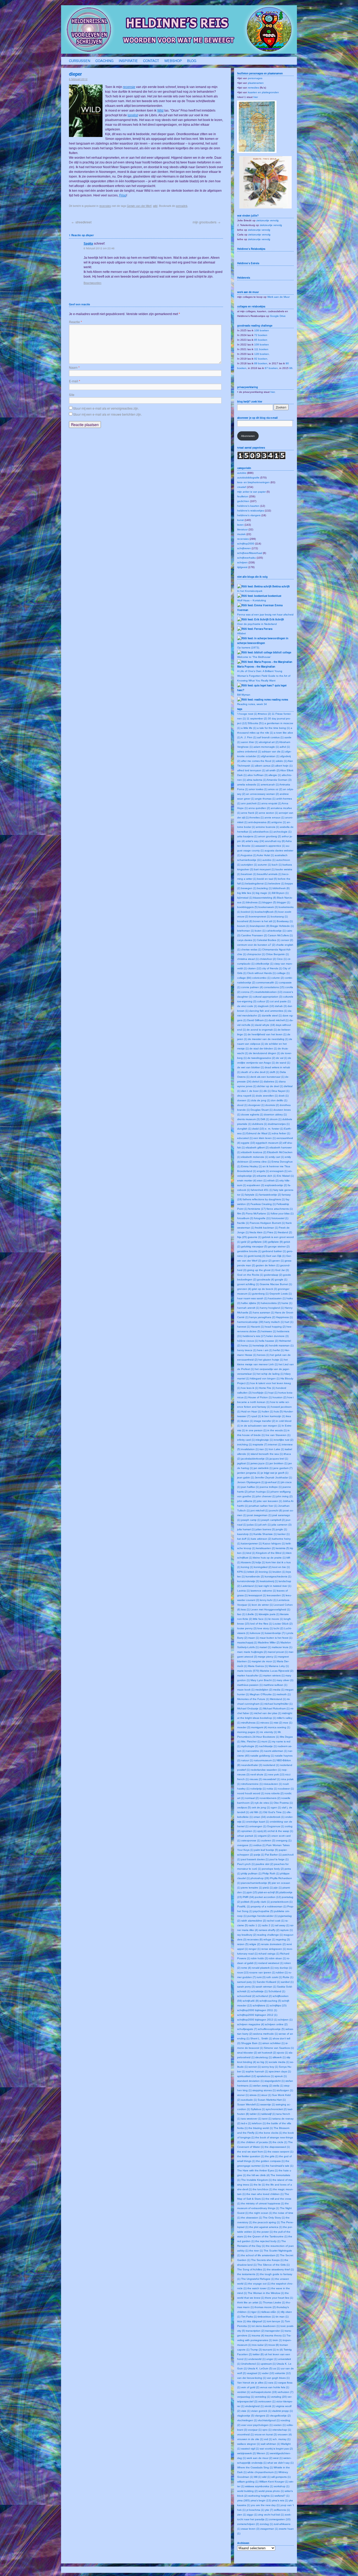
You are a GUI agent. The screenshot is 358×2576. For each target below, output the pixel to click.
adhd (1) (285, 747)
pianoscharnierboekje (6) (256, 1883)
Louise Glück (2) (283, 1624)
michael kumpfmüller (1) (278, 1704)
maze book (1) (246, 1690)
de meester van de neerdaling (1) (268, 1039)
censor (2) (287, 940)
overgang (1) (284, 1840)
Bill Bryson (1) (280, 893)
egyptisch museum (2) (269, 1143)
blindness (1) (254, 902)
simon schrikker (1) (273, 2043)
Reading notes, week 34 (252, 704)
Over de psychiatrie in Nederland (257, 624)
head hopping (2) (275, 1327)
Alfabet (242, 633)
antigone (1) (279, 822)
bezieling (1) (264, 888)
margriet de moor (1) (264, 1661)
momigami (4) (259, 1727)
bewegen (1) (249, 888)
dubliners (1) (260, 1124)
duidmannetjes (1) (279, 1124)
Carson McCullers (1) (280, 935)
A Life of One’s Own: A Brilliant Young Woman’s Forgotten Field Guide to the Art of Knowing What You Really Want (264, 676)
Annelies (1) (256, 818)
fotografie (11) (262, 1218)
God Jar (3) (282, 1270)
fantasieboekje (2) (270, 1195)
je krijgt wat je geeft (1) (275, 1473)
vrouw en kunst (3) (266, 2434)
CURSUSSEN (80, 61)
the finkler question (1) (251, 2156)
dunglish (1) (244, 1129)
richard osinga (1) (269, 1954)
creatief (242, 487)
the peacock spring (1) (266, 2222)
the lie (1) (259, 2185)
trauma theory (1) (275, 2335)
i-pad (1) (256, 1416)
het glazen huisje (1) (271, 1360)
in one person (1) (256, 1430)
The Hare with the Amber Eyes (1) (257, 2170)
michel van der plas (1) (268, 1713)
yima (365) (243, 2500)
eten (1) (262, 1180)
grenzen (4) (244, 1289)
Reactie (75, 322)
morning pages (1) (248, 1732)
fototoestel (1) (280, 1218)
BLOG (192, 61)
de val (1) (282, 1058)
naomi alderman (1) (276, 1751)
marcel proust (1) (278, 1652)
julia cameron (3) (281, 1525)
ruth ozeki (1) (274, 1977)
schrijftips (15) (278, 2005)
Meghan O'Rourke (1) (263, 1694)
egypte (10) (248, 1143)
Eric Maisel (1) (285, 1176)
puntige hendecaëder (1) (262, 1916)
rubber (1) (282, 1972)
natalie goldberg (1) (262, 1756)
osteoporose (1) (251, 1840)
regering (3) (283, 1939)
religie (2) (255, 1944)
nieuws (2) (256, 1779)
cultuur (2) (263, 1001)
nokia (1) (272, 1789)
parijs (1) (259, 1855)
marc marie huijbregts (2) (252, 1652)
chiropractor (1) (256, 954)
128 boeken (262, 354)
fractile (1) (243, 1223)
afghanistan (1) (270, 756)
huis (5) (278, 1411)
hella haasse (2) (268, 1341)
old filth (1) (256, 1812)
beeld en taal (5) (267, 879)
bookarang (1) (279, 917)
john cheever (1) (266, 1496)
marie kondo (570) (248, 1671)
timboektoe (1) (266, 2317)
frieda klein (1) (258, 1232)
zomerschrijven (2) (248, 2524)
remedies (253, 88)
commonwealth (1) (267, 982)
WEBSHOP (173, 61)
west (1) (278, 2458)
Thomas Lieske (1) (274, 2302)
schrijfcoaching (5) (270, 2001)
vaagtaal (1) (254, 2373)
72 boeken (261, 335)
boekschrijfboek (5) (266, 912)
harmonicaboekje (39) (250, 1322)
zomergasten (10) (280, 2519)
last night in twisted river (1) (275, 1586)
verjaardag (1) (246, 2397)
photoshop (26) (260, 1878)
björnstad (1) (245, 898)
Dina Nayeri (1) (280, 1091)
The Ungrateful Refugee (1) (258, 2279)
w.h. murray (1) (282, 2439)
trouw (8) (274, 2345)
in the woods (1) (277, 1430)
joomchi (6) (276, 1510)
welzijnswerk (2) (246, 2453)
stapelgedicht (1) (275, 2081)
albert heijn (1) (284, 766)
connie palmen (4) (252, 987)
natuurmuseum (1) (265, 1760)
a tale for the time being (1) (273, 728)
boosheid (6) (245, 921)
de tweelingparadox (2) (261, 1058)
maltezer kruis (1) (282, 1647)
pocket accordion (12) (268, 1897)
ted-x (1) (246, 2123)
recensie (129, 87)
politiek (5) (247, 1902)
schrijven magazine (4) (251, 2024)
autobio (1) (269, 860)
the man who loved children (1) (265, 2194)
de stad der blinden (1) (263, 1048)
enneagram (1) (279, 1171)
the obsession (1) (252, 2218)
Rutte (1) (288, 1977)
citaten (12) (254, 968)
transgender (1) (275, 2331)
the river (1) (256, 2251)
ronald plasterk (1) (263, 1968)
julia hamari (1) (246, 1529)
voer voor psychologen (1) (257, 2425)
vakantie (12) (283, 2373)
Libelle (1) (252, 1614)
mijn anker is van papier (251, 492)
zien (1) (242, 2515)
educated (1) (245, 1138)
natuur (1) (247, 1760)
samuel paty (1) (246, 1982)
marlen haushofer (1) (250, 1675)
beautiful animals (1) (269, 874)
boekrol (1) (248, 912)
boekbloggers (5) (247, 907)
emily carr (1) (276, 1157)
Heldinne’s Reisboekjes (251, 249)
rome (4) (246, 1968)
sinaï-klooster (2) (247, 2053)
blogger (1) (284, 902)
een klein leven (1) (265, 1138)
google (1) (281, 1279)
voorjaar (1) (255, 2430)
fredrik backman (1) (267, 1228)
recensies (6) (255, 1939)
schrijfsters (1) (261, 2005)
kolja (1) (260, 1562)
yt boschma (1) (255, 2510)
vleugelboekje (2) (280, 2416)
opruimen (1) (249, 1831)
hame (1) (287, 1303)
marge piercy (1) (268, 1657)
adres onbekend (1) (249, 752)
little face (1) (260, 1619)
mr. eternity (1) (268, 1732)
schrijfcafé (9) (251, 2001)
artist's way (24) (255, 841)
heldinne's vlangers (249, 515)
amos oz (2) (275, 789)
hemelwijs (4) (260, 1345)
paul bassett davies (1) (255, 1859)
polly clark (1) (262, 1902)
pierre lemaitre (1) (252, 1888)
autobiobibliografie (248, 478)
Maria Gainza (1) (258, 1666)
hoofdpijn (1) (260, 1393)
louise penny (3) (247, 1628)
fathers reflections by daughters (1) (264, 1199)
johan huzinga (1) (259, 1492)
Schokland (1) (277, 1991)
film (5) (241, 1213)
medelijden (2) (264, 1690)
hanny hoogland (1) (272, 1308)
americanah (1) (270, 785)
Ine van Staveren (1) (278, 1435)
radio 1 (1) (255, 1925)
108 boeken (262, 330)
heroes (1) (263, 1355)
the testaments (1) (248, 2274)
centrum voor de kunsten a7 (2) (256, 945)
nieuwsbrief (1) (271, 1779)
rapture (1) (286, 1930)
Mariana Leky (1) (279, 1666)
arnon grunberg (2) (270, 836)
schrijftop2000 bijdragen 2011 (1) (257, 2010)
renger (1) (255, 1949)
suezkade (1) (249, 2100)
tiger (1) (256, 2312)
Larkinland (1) (249, 1586)
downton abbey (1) (275, 1114)
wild (155, 206)
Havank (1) (257, 1327)
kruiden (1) (279, 1572)
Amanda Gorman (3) (279, 780)
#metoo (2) (264, 714)
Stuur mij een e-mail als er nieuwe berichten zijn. (107, 414)
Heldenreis (244, 278)
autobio (242, 473)
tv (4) (280, 2350)
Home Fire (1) (267, 1388)
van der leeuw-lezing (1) (252, 2378)
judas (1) (252, 1525)
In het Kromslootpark (250, 591)
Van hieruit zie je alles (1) (252, 2383)
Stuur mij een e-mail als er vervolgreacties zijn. (106, 408)
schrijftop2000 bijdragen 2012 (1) (257, 2015)
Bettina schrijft (281, 586)
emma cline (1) (262, 1162)
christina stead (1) (248, 959)
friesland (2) (285, 1232)
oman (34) (260, 1817)
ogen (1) (276, 1807)
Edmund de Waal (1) (259, 1133)
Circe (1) (282, 959)
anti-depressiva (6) (259, 822)
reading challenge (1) (270, 1935)
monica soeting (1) (279, 1727)
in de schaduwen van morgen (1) (261, 1426)
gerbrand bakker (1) (274, 1251)
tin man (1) (282, 2317)
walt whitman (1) (270, 2444)
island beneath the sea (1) (267, 1454)
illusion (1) (247, 1421)
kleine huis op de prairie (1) (269, 1558)
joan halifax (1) (250, 1487)
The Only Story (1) (274, 2218)
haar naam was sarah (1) (252, 1298)
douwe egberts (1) (252, 1114)
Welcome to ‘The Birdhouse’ (254, 657)
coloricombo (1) (261, 978)
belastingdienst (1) (256, 884)
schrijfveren (244, 548)
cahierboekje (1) (276, 931)
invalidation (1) (250, 1449)
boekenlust (275, 596)
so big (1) (262, 2062)
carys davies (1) (247, 940)
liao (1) (241, 1614)
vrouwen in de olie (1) (250, 2439)
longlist (133, 115)
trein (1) (277, 2340)
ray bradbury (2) (247, 1935)
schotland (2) (264, 1996)
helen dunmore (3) (277, 1336)
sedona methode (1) (265, 2034)
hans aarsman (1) (264, 1312)
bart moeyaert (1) (264, 869)
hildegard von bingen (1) (265, 1378)
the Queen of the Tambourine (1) (268, 2236)
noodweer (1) (286, 1789)
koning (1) (247, 1567)
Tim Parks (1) (249, 2317)
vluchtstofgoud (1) (269, 2420)
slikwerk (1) (279, 2057)
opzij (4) (262, 1831)
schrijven (242, 562)
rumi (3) (261, 1977)
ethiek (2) (273, 1180)
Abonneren (248, 436)
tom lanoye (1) (275, 2321)
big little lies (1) (246, 893)
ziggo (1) (252, 2515)
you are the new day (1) (265, 2505)
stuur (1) (266, 2095)
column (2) (278, 978)
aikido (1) (281, 761)
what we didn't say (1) (280, 2463)
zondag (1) (266, 2524)
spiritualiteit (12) (247, 2076)
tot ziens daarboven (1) (266, 2326)
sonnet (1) (255, 2067)
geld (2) (246, 1242)
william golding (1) (248, 2482)
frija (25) (242, 1237)
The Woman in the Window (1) (266, 2293)
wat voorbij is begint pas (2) (276, 2449)
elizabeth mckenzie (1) (255, 1157)
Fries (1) (272, 1232)
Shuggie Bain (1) (251, 2043)
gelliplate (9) (275, 1242)
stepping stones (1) (264, 2090)
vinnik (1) (270, 2406)
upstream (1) (268, 2364)
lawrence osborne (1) (263, 1591)
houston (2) (280, 1397)
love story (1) (265, 1628)
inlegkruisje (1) (264, 1440)
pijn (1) (278, 1888)
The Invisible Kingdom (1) (256, 2180)
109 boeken (262, 345)
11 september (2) (257, 719)
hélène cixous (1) (248, 1341)
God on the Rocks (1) (250, 1275)
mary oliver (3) (285, 1680)
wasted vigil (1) (250, 2449)
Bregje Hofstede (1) (282, 926)
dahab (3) (281, 1006)
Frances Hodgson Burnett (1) (267, 1223)
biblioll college (282, 652)
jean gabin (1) (246, 1477)
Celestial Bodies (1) (268, 940)
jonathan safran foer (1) (263, 1506)
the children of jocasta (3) (256, 2142)
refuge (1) (269, 1939)
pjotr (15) (252, 1892)
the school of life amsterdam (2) (260, 2255)
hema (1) (246, 1345)
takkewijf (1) (268, 2114)
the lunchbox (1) (262, 2189)
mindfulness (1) (250, 1723)
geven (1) (278, 1261)
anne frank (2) (250, 813)
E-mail (75, 381)
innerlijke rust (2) (283, 1440)
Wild (160, 111)
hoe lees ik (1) (250, 1388)
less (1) (245, 1609)
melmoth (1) (284, 1694)
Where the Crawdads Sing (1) (255, 2467)
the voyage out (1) (259, 2284)
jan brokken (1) (278, 1463)
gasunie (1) (254, 1237)
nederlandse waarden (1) (266, 1770)
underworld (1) (257, 2359)
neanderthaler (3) (252, 1765)
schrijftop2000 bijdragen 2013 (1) (257, 2020)
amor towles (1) (258, 789)
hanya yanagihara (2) (262, 1317)
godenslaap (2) (273, 1275)
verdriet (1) (244, 2392)
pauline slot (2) (264, 1864)
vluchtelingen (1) (247, 2420)
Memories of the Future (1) (253, 1699)
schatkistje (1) (259, 1991)
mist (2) (278, 1723)
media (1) (279, 1690)
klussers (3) (248, 1562)
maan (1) (254, 1638)
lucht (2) (278, 1628)
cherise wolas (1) (251, 950)
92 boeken (261, 359)
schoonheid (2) (246, 1996)
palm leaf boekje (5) (266, 1850)
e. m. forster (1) (274, 1129)
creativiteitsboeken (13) (268, 992)
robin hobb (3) (259, 1958)
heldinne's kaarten (248, 506)
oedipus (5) (244, 1807)
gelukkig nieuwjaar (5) (254, 1246)
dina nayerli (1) (246, 1096)
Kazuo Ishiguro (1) (274, 1543)
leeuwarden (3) (276, 1595)
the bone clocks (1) (271, 2133)
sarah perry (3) (246, 1987)
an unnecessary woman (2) (262, 794)
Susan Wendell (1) (248, 2104)
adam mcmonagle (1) (266, 747)
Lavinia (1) (243, 1591)
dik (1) (267, 1091)
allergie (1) (275, 775)
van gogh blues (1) (278, 2378)
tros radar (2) (260, 2345)
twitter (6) (258, 2354)
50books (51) (256, 723)
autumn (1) (264, 865)
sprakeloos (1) (265, 2076)
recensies (105, 206)
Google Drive (278, 316)
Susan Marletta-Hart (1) (272, 2100)
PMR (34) (248, 1897)
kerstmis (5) (283, 1548)
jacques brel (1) (279, 1459)
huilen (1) (267, 1411)
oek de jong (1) (261, 1807)
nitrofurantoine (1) (252, 1784)
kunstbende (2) (255, 1576)
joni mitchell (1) (259, 1510)
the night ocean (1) (261, 2213)
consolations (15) (274, 987)
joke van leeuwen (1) (269, 1501)
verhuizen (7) (285, 2392)
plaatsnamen (256, 83)
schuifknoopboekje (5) (271, 2029)
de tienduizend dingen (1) (265, 1053)
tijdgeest (242, 567)
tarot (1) (267, 2119)
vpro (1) (267, 2430)
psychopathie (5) (263, 1911)
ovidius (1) (259, 1845)
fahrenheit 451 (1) (262, 1190)
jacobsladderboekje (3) (255, 1459)
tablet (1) (255, 2114)
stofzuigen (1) (285, 2090)
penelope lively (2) (273, 1869)
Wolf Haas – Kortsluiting (252, 600)
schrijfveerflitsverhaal (250, 553)
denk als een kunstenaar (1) (267, 1077)
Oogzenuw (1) (276, 1826)
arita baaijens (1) (247, 836)
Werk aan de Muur (278, 297)
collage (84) (244, 978)
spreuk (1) (281, 2076)
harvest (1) (244, 1327)
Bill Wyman (244, 695)
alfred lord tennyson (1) (251, 770)
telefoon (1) (259, 2123)
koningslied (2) (263, 1567)
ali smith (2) (273, 770)
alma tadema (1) (256, 780)
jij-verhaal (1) (273, 1482)
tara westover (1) (251, 2119)
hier (256, 97)
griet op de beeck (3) (264, 1289)
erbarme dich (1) (266, 1176)
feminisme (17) (257, 1209)
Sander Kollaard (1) (268, 1982)
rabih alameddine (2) (254, 1921)
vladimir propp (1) (282, 2411)
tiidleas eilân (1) (271, 2312)
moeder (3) (244, 1727)
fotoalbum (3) (245, 1218)
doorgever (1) (256, 1105)
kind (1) (251, 1553)
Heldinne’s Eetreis (248, 263)
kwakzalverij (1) (269, 1581)
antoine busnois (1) (267, 827)
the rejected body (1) (268, 2241)
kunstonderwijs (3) (248, 1581)
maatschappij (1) (247, 1642)
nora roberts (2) (274, 1793)
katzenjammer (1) (251, 1543)
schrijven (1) (285, 2020)
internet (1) (275, 1444)
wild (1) (266, 2477)
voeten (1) (280, 2425)
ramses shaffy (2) (269, 1930)
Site (72, 395)
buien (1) (260, 931)
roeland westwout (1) (271, 1963)
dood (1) (242, 1105)
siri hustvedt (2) (267, 2053)
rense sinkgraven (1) (274, 1949)
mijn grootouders (207, 222)
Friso (123, 195)
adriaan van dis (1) (273, 752)
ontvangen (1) (258, 1826)
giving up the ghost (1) (261, 1270)
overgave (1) (245, 1845)
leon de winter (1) (262, 1605)
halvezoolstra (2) (271, 1303)
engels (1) (263, 1171)
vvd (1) (268, 2439)
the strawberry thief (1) (280, 2269)
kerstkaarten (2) (265, 1548)
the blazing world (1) (261, 2128)
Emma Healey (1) (251, 1166)
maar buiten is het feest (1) (276, 1638)
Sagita (88, 244)
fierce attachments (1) (280, 1209)
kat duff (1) (244, 1539)
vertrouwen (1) (267, 2401)
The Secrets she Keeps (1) (267, 2260)
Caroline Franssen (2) (254, 935)
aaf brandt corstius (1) (270, 737)
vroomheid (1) (245, 2434)
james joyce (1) (260, 1463)
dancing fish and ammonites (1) (268, 1011)
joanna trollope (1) (271, 1487)
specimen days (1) (280, 2071)
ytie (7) (269, 2510)
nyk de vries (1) (264, 1803)
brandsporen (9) (260, 926)
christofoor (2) (268, 959)
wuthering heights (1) (261, 2496)
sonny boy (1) (270, 2067)
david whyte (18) (265, 1025)
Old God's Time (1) (274, 1812)
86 (291, 368)
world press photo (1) (271, 2491)
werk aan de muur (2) (259, 2458)
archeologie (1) (282, 832)
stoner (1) (243, 2095)
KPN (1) (242, 1572)
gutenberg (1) (260, 1294)
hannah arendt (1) (248, 1308)
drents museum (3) (248, 1119)
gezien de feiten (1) (268, 1265)
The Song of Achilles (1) (252, 2269)
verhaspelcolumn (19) (264, 2392)
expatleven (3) (256, 1185)
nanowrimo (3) (255, 1751)
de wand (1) (283, 1063)
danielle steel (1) (272, 1015)
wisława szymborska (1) (259, 2486)
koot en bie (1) (281, 1567)
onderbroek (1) (275, 1817)
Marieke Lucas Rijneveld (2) (277, 1671)
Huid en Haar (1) (251, 1411)
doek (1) (284, 1096)
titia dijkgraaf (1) (256, 2321)
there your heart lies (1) (279, 2298)
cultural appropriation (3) (268, 997)
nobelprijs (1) (258, 1789)
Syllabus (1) (258, 2109)
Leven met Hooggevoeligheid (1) (270, 1609)
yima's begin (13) (261, 2500)
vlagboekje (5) (246, 2416)
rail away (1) (282, 1925)
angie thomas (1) (265, 799)
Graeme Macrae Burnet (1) (276, 1284)
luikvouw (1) (257, 1633)
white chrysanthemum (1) (262, 2472)
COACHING (104, 61)
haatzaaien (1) (277, 1298)
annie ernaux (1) (274, 818)
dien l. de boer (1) (252, 1091)
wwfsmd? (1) (282, 2496)
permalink (182, 206)
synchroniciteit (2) (276, 2109)
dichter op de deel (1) (270, 1086)
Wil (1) (258, 2477)
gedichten (243, 501)
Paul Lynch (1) (246, 1864)
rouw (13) (243, 1972)
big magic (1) (264, 893)
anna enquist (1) (271, 803)
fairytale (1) (252, 1195)
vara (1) (273, 2383)
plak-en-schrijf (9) (268, 1892)
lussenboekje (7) (275, 1633)
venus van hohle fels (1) (275, 2387)
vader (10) (268, 2373)
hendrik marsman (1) (281, 1345)
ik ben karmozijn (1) (273, 1416)
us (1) (276, 2368)
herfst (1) (278, 1350)
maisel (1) (265, 1647)
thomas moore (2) (265, 2307)
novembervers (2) (270, 1798)
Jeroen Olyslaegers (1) (251, 1482)
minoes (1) (267, 1723)
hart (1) (289, 1322)
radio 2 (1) (268, 1925)
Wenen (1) (263, 2453)
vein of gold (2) (250, 2387)
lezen (240, 525)
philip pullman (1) (251, 1873)
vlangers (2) (262, 2416)
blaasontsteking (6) (265, 898)
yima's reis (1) (280, 2500)
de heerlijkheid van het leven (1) (267, 1034)
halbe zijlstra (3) (251, 1303)
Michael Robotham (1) (276, 1708)
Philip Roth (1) (271, 1873)
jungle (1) (281, 1529)
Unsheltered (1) (250, 2364)
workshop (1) (282, 2486)
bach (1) (277, 865)
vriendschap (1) (282, 2430)
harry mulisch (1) (274, 1322)
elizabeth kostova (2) (254, 1152)
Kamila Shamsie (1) (265, 1534)
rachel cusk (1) (276, 1921)
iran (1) (264, 1449)
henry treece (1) (247, 1350)
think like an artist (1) (250, 2302)
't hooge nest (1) (247, 714)
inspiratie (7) (260, 1444)
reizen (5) (243, 1944)
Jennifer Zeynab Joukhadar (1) (273, 1477)
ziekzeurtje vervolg (267, 220)
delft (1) (275, 1072)
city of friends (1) (272, 968)
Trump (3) (256, 2350)
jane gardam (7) (283, 1468)
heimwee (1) (269, 1331)
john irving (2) (284, 1496)
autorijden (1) (249, 865)
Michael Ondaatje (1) (250, 1708)
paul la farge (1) (279, 1859)
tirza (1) (242, 2321)
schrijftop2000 (246, 544)
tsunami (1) (269, 2350)
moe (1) (288, 1723)
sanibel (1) (287, 1982)
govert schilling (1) (248, 1284)
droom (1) (276, 1119)
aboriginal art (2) (269, 742)
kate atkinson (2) (261, 1539)
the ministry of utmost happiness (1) (263, 2203)
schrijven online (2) (276, 2024)
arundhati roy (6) (275, 841)
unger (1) (272, 2359)
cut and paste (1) (280, 1001)
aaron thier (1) (250, 742)
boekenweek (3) (268, 907)
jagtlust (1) (243, 1463)
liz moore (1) (276, 1619)
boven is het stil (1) (265, 921)
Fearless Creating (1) (263, 1204)
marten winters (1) (274, 1675)
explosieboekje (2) (276, 1185)
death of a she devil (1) (255, 1072)
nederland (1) (271, 1765)
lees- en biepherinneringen (253, 482)
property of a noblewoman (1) (269, 1906)
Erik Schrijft (277, 619)
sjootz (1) (283, 2053)
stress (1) (255, 2095)
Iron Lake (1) (276, 1449)
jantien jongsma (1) (249, 1473)
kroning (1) (265, 1572)
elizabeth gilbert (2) (257, 1147)
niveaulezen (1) (273, 1784)
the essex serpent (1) (280, 2152)
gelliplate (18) (259, 1242)
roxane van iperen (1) (262, 1972)
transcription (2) (255, 2331)
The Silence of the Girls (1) (273, 2265)
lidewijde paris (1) (269, 1614)
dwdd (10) (258, 1129)
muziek (241, 534)
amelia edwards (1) (249, 785)
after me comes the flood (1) (258, 761)
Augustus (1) (249, 855)
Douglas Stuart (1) (262, 1110)
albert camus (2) (265, 766)
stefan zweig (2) (263, 2086)
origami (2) (264, 1836)
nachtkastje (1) (268, 1746)
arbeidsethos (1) (263, 832)
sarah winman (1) (266, 1987)
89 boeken (261, 363)
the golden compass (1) (270, 2161)
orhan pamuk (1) (247, 1836)
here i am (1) (265, 1350)
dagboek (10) (266, 1006)
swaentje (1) (268, 2104)
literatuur (242, 529)
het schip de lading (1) (270, 1374)
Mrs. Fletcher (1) (251, 1741)
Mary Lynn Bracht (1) (263, 1680)
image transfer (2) (265, 1421)
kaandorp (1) (245, 1534)
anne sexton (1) (268, 813)
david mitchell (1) (278, 1020)
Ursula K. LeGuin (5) (260, 2368)
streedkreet (82, 222)
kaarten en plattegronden (263, 92)
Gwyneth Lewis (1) (281, 1294)
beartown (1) (249, 874)
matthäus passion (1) (250, 1685)
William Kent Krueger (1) (274, 2482)
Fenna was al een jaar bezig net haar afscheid (265, 615)
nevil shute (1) (259, 1774)
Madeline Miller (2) (269, 1642)
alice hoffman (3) (257, 775)
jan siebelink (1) (263, 1468)
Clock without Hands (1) (261, 973)
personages (255, 78)
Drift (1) (265, 1119)
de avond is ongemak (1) (262, 1030)
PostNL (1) (244, 1906)
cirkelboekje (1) (264, 964)
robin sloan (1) (277, 1958)
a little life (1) (249, 728)
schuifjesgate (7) (247, 2029)
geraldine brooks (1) (249, 1251)
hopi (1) (273, 1393)
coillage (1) (283, 973)
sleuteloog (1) (264, 2057)
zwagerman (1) (269, 2529)
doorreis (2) (272, 1105)
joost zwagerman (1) (259, 1515)
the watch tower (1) (259, 2288)
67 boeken (271, 368)
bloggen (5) (269, 902)
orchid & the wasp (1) (280, 1831)
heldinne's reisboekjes (251, 511)
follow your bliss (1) (282, 1213)
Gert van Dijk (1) (276, 1256)
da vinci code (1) (247, 1006)
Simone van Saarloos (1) (279, 2048)
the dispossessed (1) (277, 2147)
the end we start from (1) (252, 2152)
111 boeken (261, 349)
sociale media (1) (279, 2062)
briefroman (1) (246, 931)
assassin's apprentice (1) (270, 846)
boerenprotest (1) (259, 917)
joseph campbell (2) (273, 1520)
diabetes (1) (271, 1081)
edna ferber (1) (281, 1133)
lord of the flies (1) (261, 1624)
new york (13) (276, 1774)
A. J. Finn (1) (249, 737)
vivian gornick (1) (261, 2411)
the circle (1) (280, 2142)
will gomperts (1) (281, 2477)
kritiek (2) (253, 1572)
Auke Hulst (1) (265, 855)
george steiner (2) (279, 1246)
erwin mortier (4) (247, 1180)
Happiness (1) (284, 1317)
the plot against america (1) (266, 2227)
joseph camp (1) (251, 1520)
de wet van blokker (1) (251, 1067)
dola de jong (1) (261, 1100)
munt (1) (266, 1741)
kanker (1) (284, 1534)
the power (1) (265, 2232)
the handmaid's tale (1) (279, 2166)
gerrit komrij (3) (256, 1256)
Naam (74, 367)
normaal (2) (252, 1798)
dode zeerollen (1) (267, 1096)
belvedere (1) (276, 884)
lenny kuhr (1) (268, 1600)
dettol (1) (257, 1081)
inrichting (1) (245, 1444)
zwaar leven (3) (250, 2529)
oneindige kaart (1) (257, 1822)
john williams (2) (247, 1501)
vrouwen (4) (285, 2434)
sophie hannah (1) (257, 2071)
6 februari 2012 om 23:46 (99, 248)
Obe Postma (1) (283, 1803)
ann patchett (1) (251, 803)
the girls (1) (272, 2156)
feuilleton (243, 496)
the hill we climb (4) (258, 2175)
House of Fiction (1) (260, 1397)
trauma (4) (258, 2335)
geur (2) (267, 1261)
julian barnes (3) (265, 1529)
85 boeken (261, 340)
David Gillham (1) (257, 1020)
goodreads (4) (266, 1279)
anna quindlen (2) (259, 808)
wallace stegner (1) (249, 2444)
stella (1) (278, 2086)
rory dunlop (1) (283, 1968)
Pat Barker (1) (273, 1855)
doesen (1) (244, 1100)
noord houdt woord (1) (251, 1793)
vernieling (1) (262, 2397)
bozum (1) (243, 926)
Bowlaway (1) (285, 921)
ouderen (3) (268, 1840)
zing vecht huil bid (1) (271, 2515)
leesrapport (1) (257, 1595)
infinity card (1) (246, 1440)
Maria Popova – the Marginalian (256, 667)
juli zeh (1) (265, 1525)
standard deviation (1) (250, 2081)
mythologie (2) (250, 1746)
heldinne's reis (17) (254, 1336)
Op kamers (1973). (248, 648)
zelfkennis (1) (282, 2510)
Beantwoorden (93, 283)
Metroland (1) (278, 1699)
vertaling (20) (279, 2397)
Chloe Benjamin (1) (277, 954)
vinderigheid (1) (254, 2406)
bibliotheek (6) (281, 888)
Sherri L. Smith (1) (261, 2038)
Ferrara (268, 629)
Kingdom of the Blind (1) (271, 1553)
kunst (240, 520)
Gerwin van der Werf (139, 206)
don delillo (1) (279, 1100)
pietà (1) (268, 1888)
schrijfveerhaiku (246, 558)
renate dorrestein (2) (273, 1944)
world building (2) (247, 2491)
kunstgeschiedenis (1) (278, 1576)
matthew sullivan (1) (275, 1685)
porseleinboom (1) (282, 1902)
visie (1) (246, 2411)
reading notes (280, 700)
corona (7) (247, 992)
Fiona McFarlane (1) (258, 1213)
